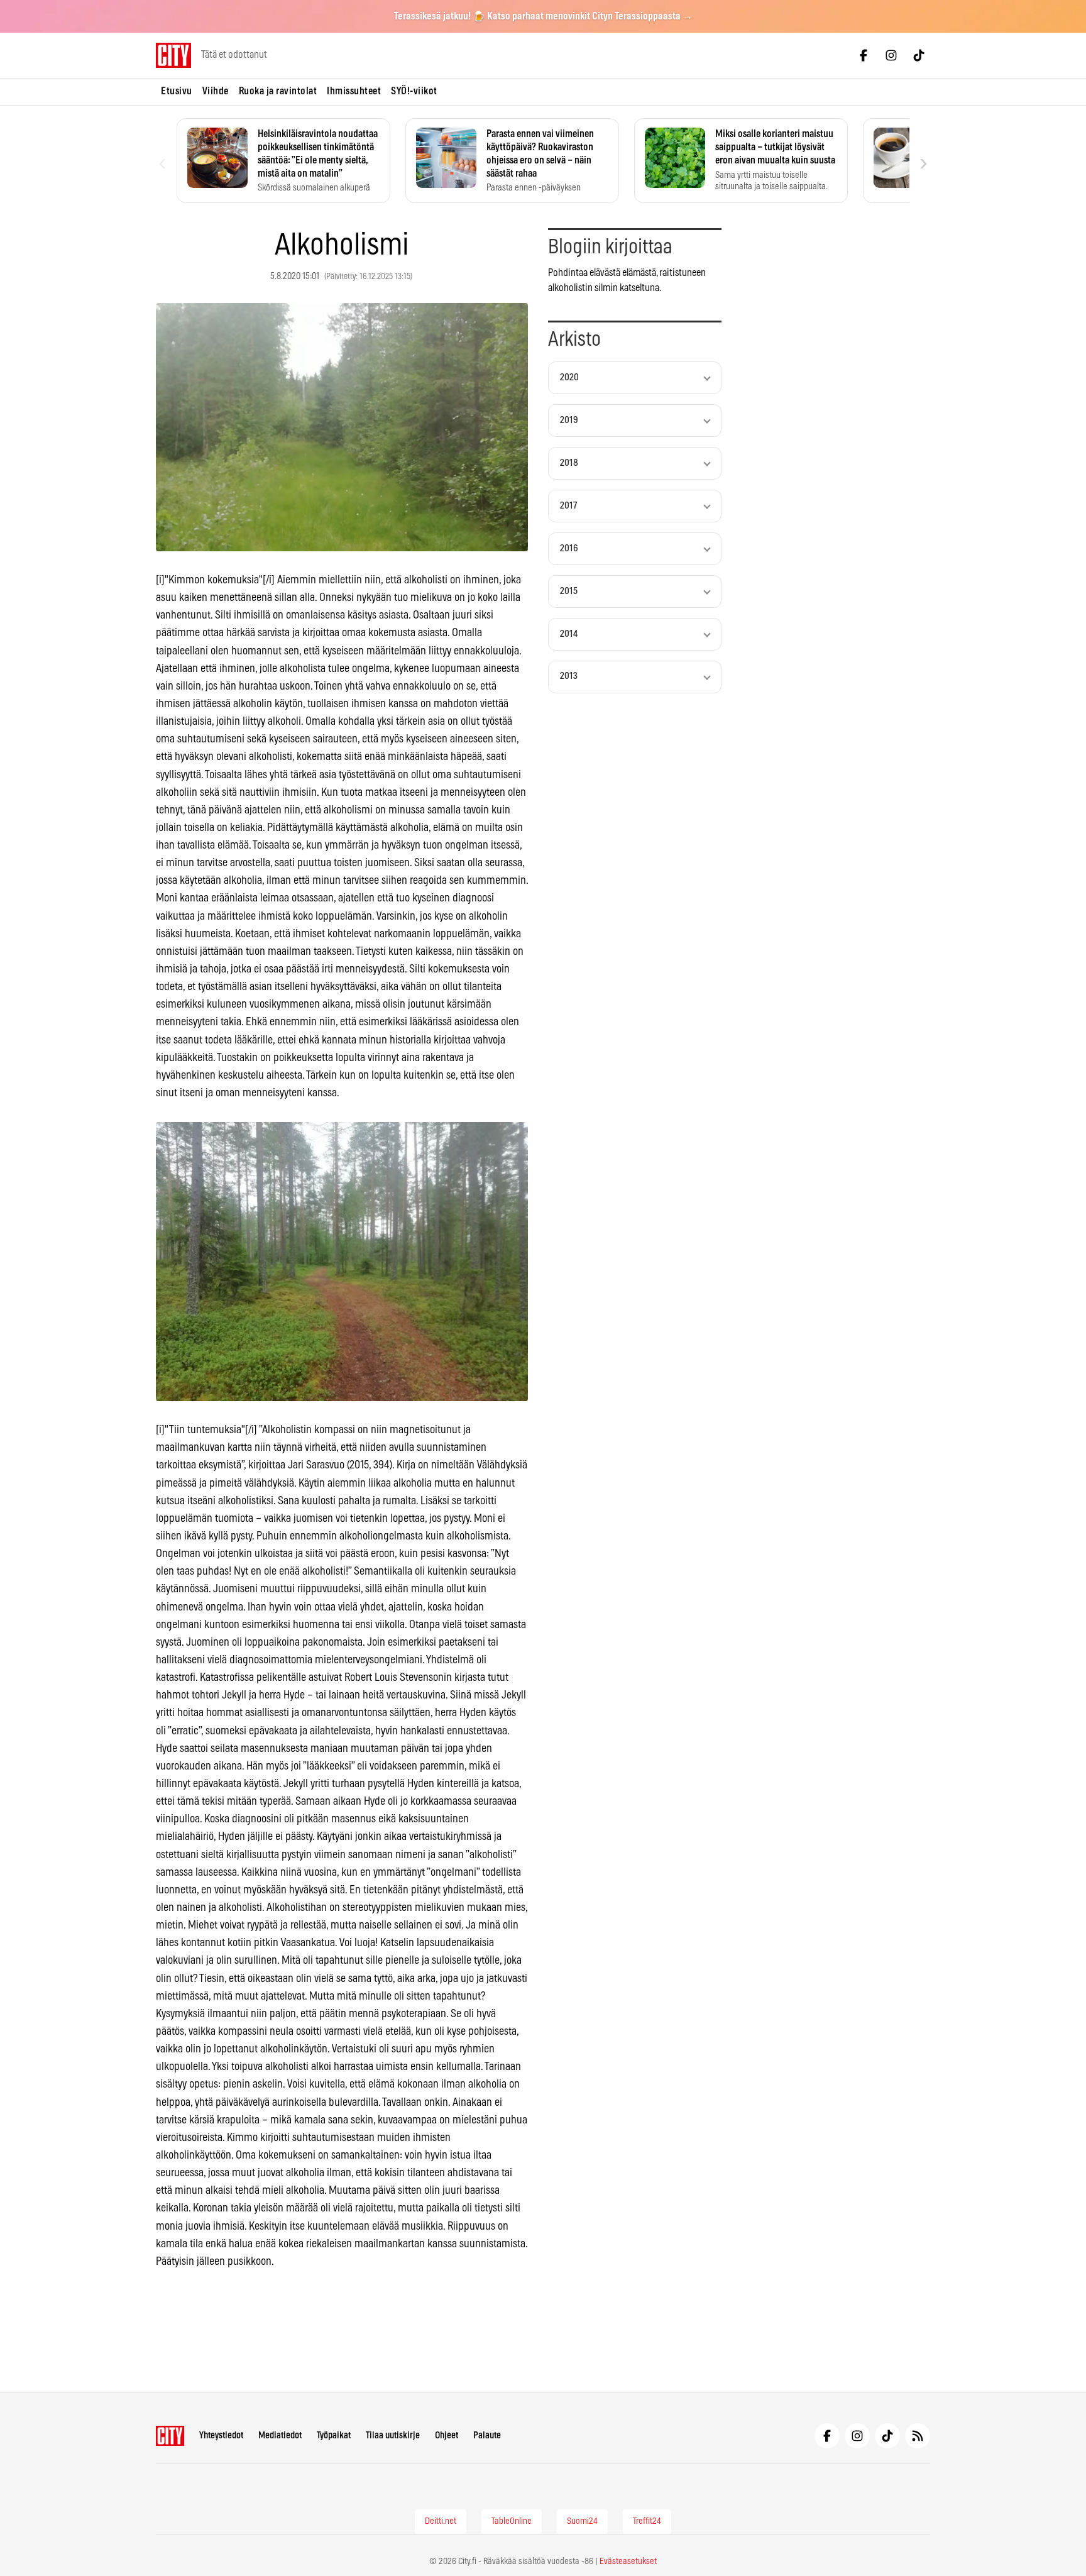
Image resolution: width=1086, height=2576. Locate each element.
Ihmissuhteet (354, 91)
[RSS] (918, 2436)
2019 (569, 420)
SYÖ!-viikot (414, 91)
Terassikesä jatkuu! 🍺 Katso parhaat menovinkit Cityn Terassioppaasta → (543, 16)
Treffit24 (647, 2521)
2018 (569, 463)
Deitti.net (441, 2521)
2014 (569, 634)
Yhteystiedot (221, 2436)
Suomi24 (582, 2521)
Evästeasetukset (628, 2562)
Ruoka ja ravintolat (278, 91)
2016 (569, 548)
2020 (569, 377)
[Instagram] (891, 55)
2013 (569, 676)
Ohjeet (447, 2436)
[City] (170, 2436)
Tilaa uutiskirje (393, 2436)
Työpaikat (334, 2436)
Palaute (487, 2436)
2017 (568, 506)
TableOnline (512, 2521)
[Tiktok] (919, 55)
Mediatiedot (280, 2436)
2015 (569, 591)
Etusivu (177, 91)
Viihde (216, 91)
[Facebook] (864, 55)
